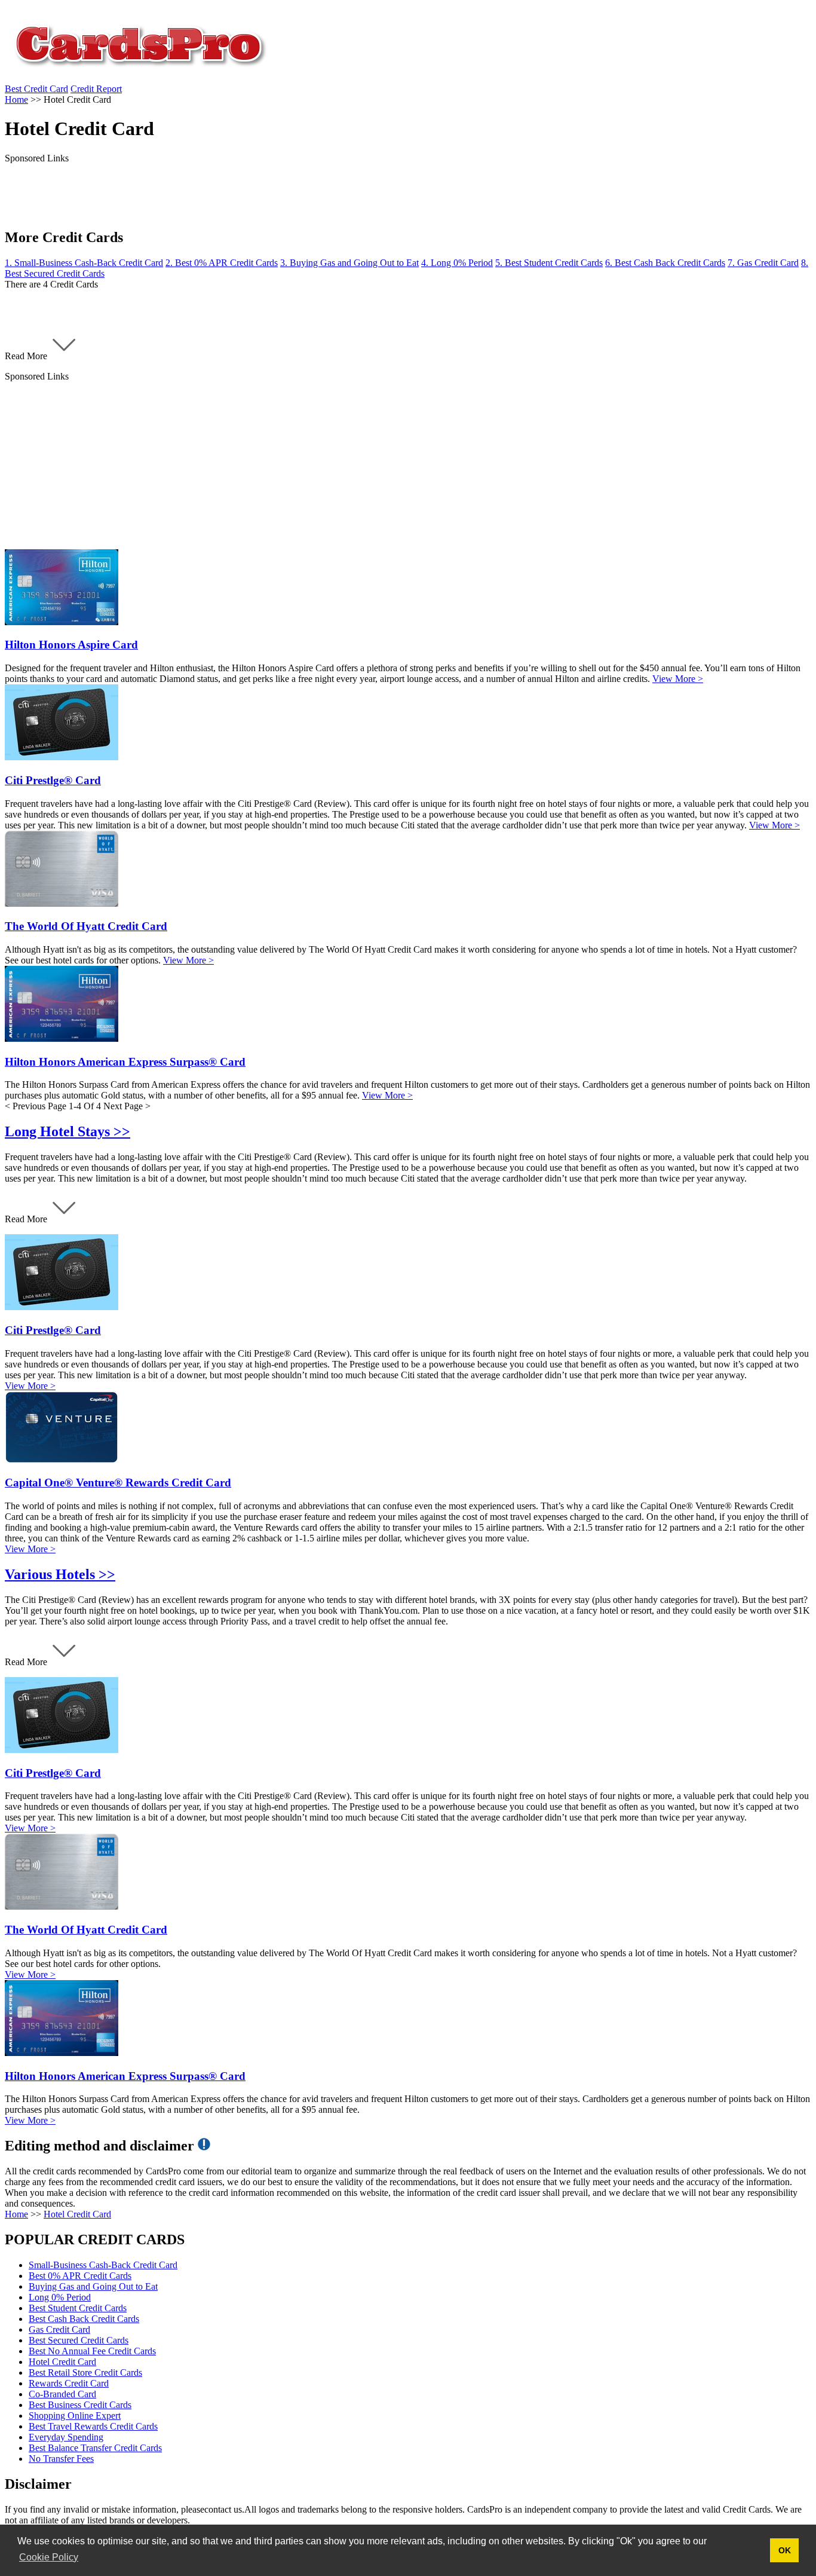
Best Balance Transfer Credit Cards (95, 2448)
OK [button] (785, 2550)
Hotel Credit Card (77, 2214)
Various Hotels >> (60, 1574)
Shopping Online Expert (75, 2416)
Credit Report (96, 89)
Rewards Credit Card (69, 2383)
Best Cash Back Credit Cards (84, 2319)
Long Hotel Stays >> (68, 1131)
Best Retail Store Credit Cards (85, 2372)
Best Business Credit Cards (80, 2405)
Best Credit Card (36, 89)
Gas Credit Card (59, 2329)
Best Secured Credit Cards (79, 2340)
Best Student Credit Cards (78, 2308)
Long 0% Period (60, 2297)
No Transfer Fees (61, 2459)
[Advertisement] (363, 466)
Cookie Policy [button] (49, 2557)
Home (16, 2214)
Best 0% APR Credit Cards (80, 2276)
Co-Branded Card (62, 2394)
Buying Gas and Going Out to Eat (93, 2286)
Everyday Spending (66, 2437)
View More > (678, 679)
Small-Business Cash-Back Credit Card (103, 2265)
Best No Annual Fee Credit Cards (92, 2351)
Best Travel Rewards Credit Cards (93, 2426)
